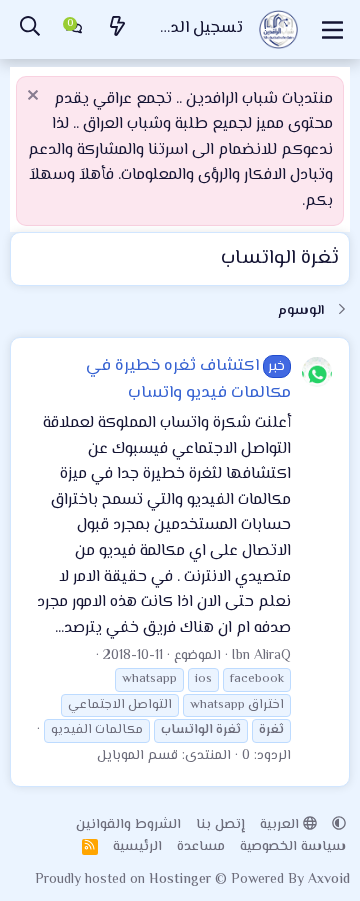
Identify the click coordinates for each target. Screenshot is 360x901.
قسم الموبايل (137, 756)
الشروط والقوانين (128, 825)
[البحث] (30, 29)
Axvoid (329, 880)
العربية (281, 825)
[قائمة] (332, 30)
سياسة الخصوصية (293, 847)
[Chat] (74, 30)
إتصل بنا (220, 825)
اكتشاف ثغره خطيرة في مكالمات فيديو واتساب (189, 379)
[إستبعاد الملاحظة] (35, 97)
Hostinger (182, 880)
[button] (339, 825)
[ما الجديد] (118, 29)
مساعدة (201, 847)
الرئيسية (137, 847)
